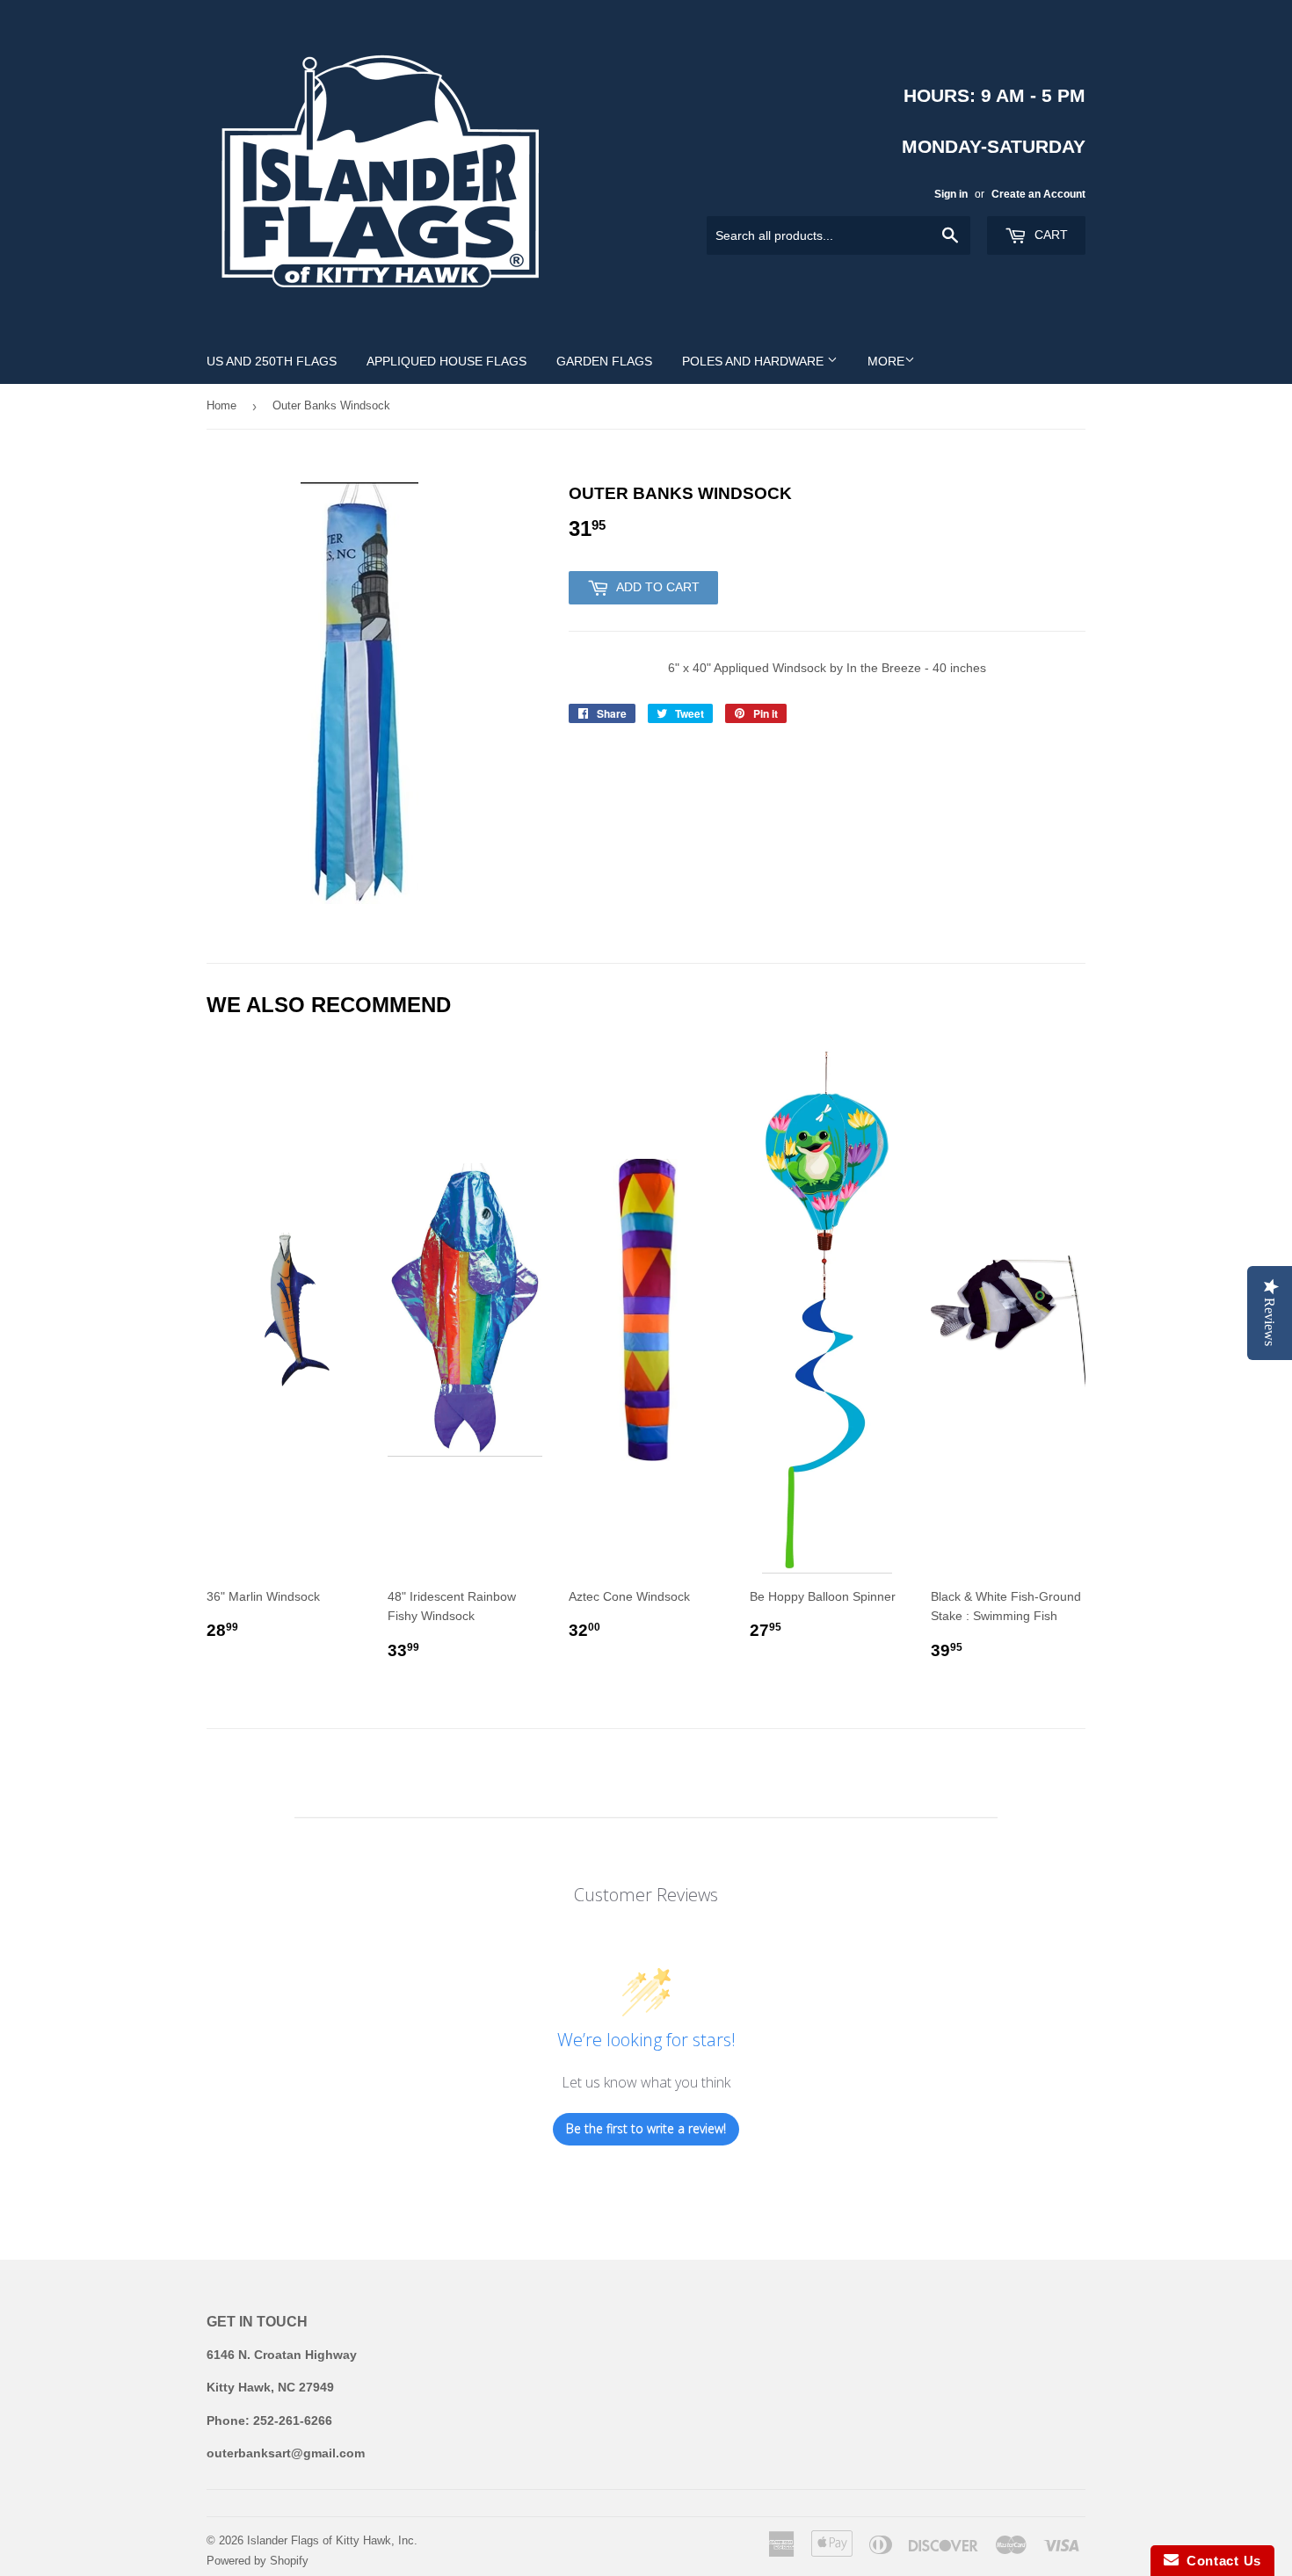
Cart (1049, 235)
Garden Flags (604, 361)
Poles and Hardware (755, 361)
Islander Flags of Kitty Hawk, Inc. (332, 2540)
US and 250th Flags (272, 361)
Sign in (951, 194)
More (886, 361)
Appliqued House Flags (446, 361)
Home (221, 405)
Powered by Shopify (258, 2561)
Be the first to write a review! (646, 2128)
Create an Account (1038, 194)
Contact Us (1220, 2561)
